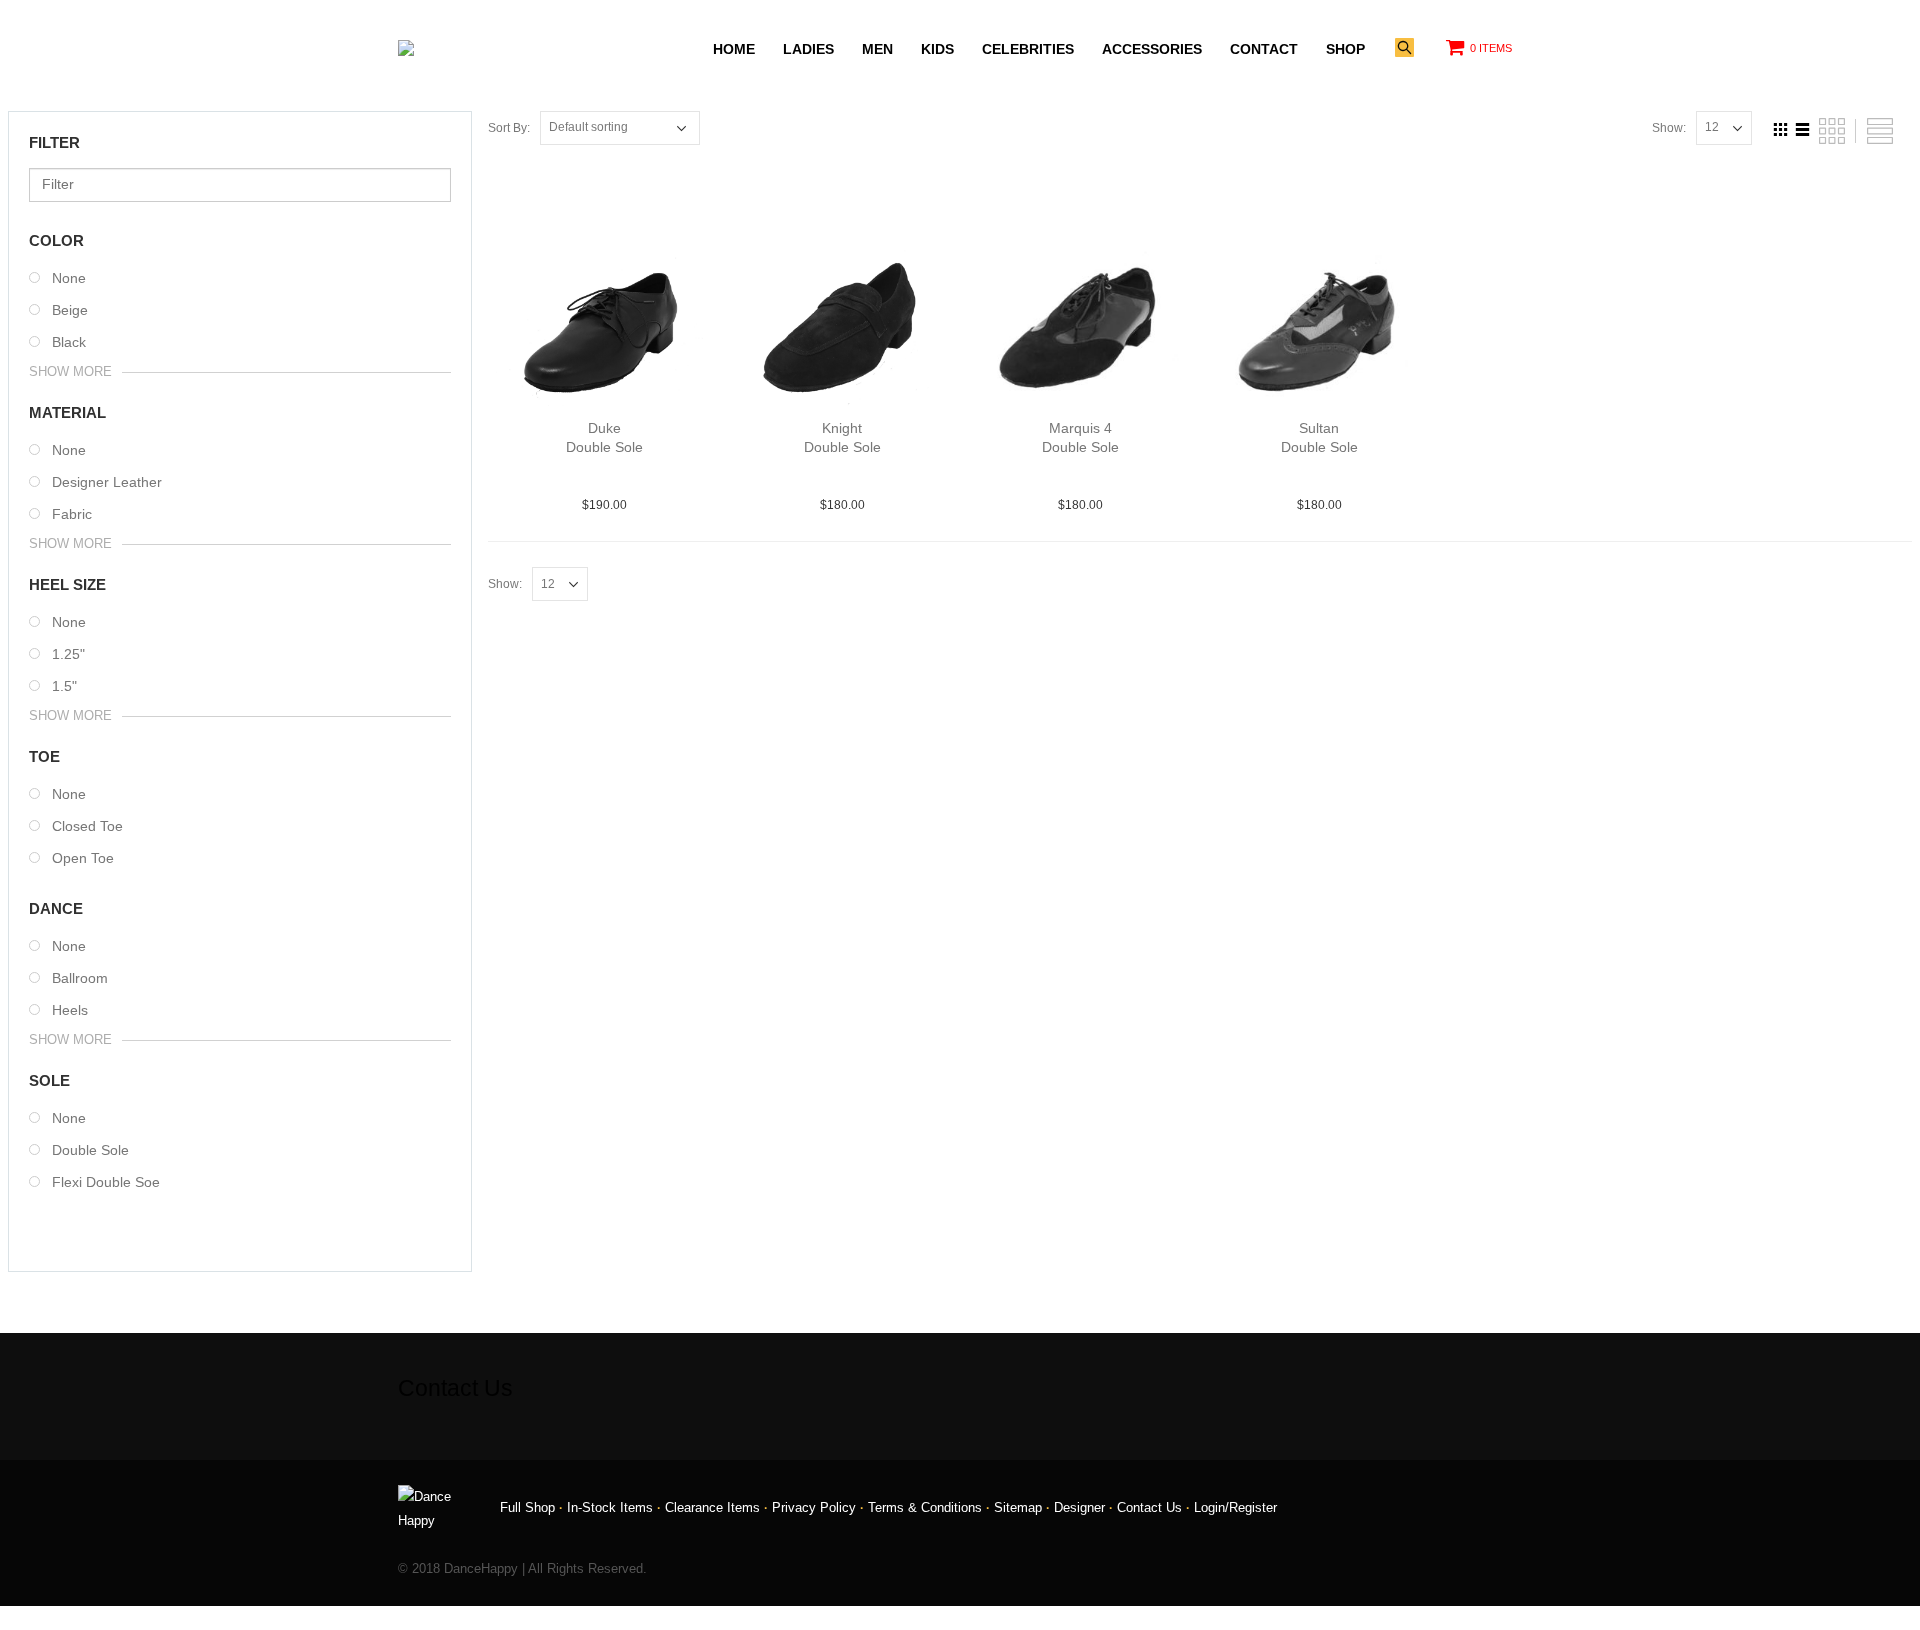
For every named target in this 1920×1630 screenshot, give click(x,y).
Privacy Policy (814, 1508)
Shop (1345, 49)
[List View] (1803, 127)
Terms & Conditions (925, 1508)
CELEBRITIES (1028, 49)
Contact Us (1149, 1508)
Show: (1669, 128)
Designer (1079, 1508)
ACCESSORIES (1152, 49)
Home (734, 49)
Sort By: (509, 128)
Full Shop (527, 1508)
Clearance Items (712, 1508)
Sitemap (1018, 1508)
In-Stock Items (610, 1508)
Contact (1264, 49)
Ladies (808, 49)
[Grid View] (1781, 127)
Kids (937, 49)
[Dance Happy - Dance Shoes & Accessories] (449, 48)
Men (877, 49)
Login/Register (1235, 1508)
